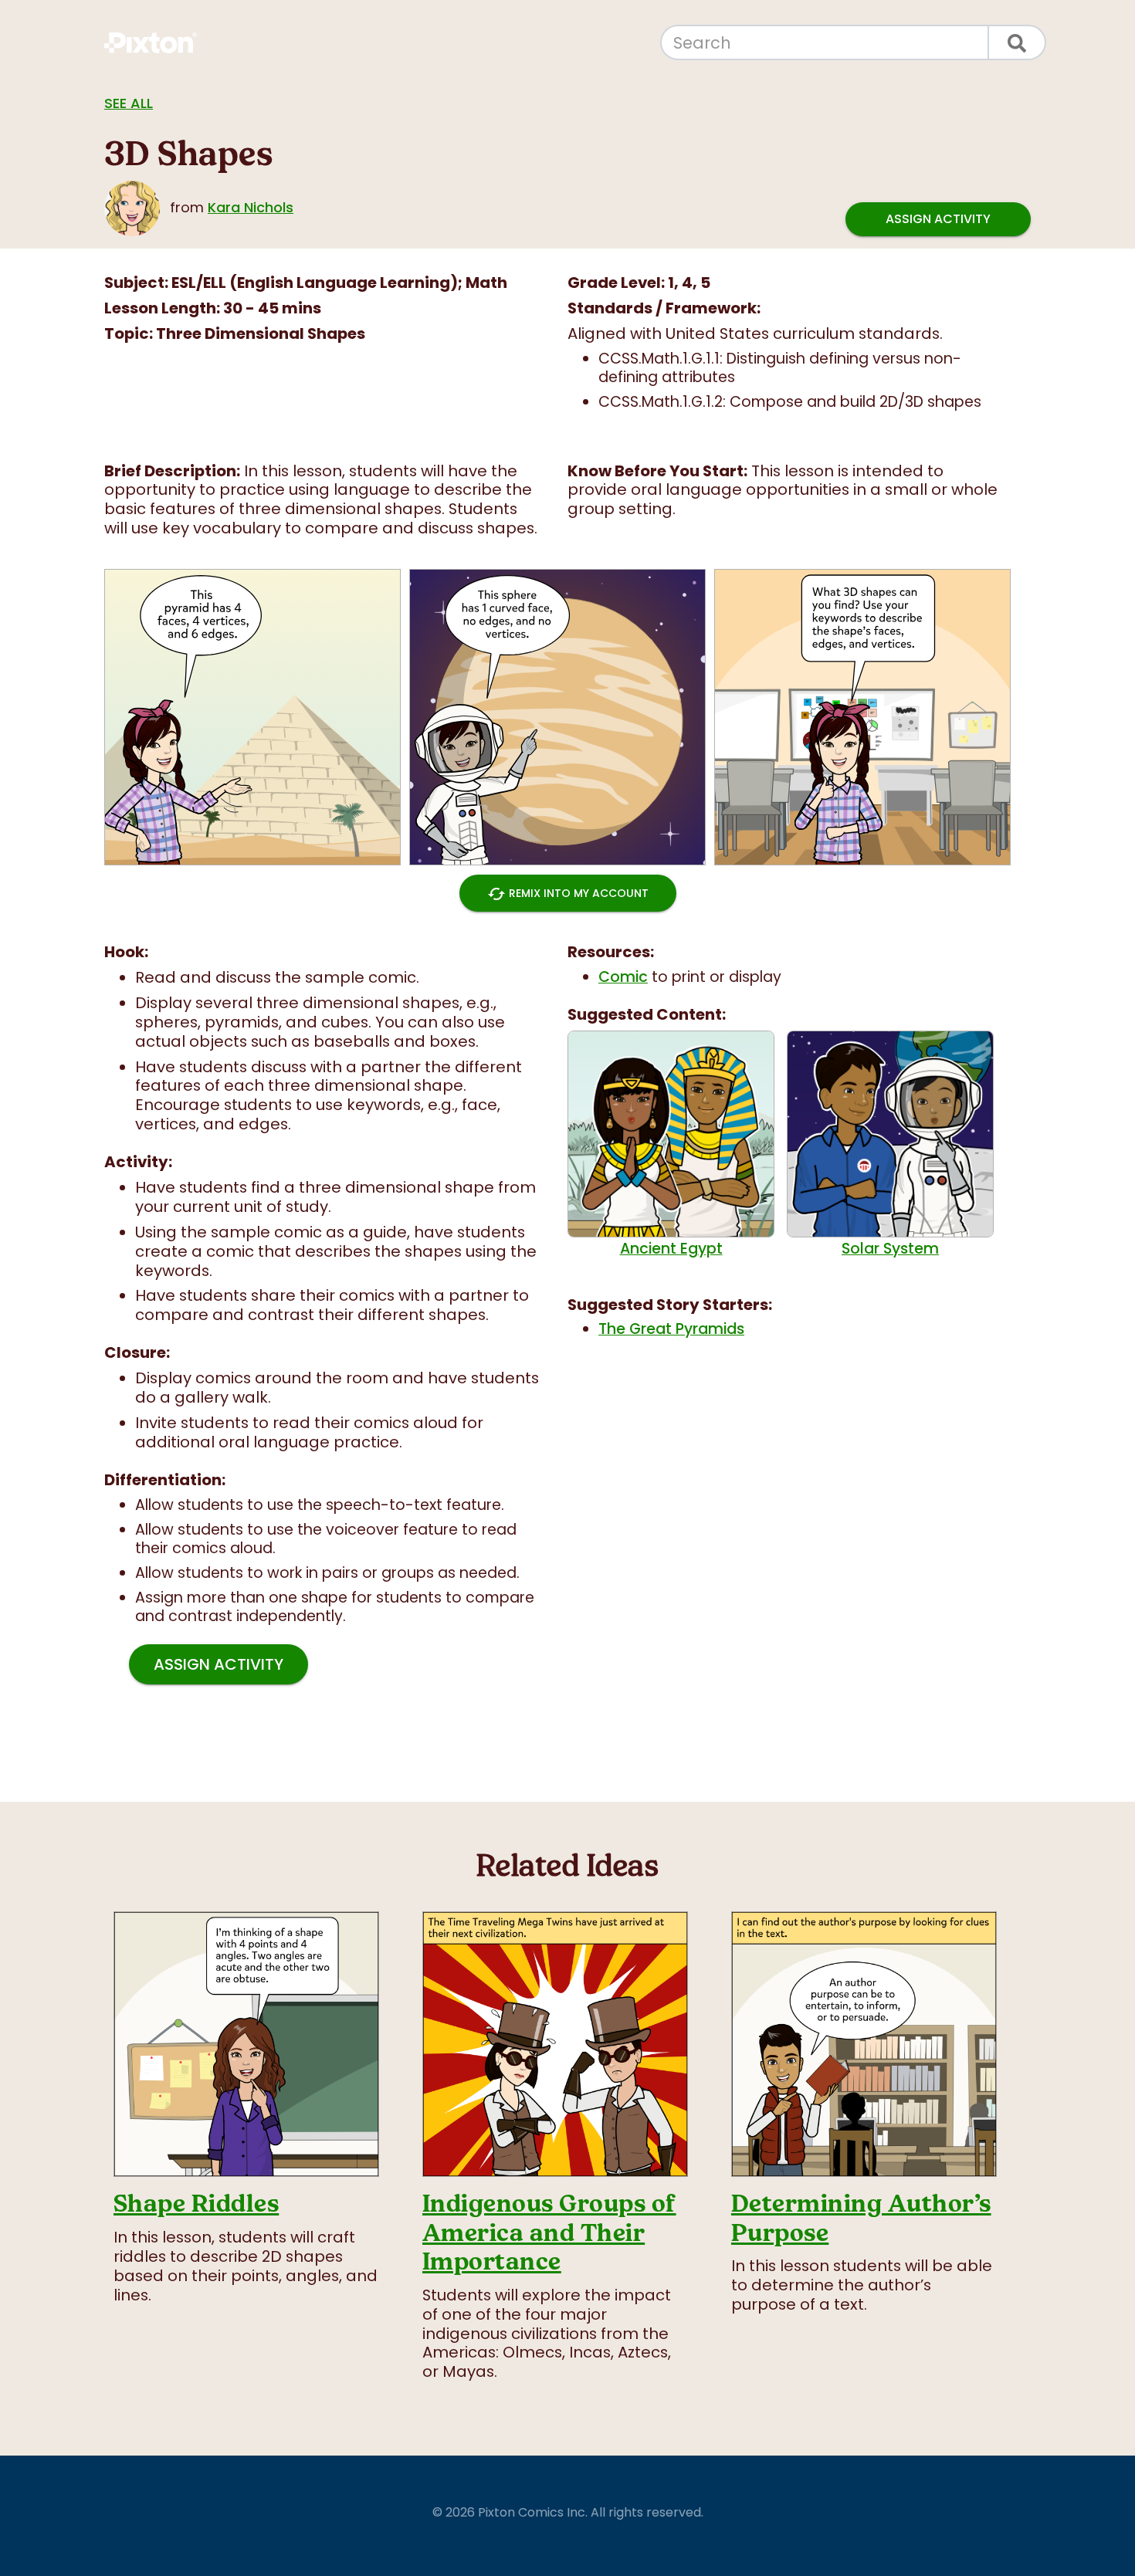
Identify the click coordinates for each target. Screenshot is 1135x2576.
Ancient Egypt (671, 1248)
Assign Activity (938, 219)
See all (129, 103)
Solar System (890, 1248)
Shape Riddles (196, 2204)
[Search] (1018, 42)
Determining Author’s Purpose (861, 2218)
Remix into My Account (568, 894)
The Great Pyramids (671, 1329)
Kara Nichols (251, 207)
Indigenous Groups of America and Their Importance (549, 2232)
